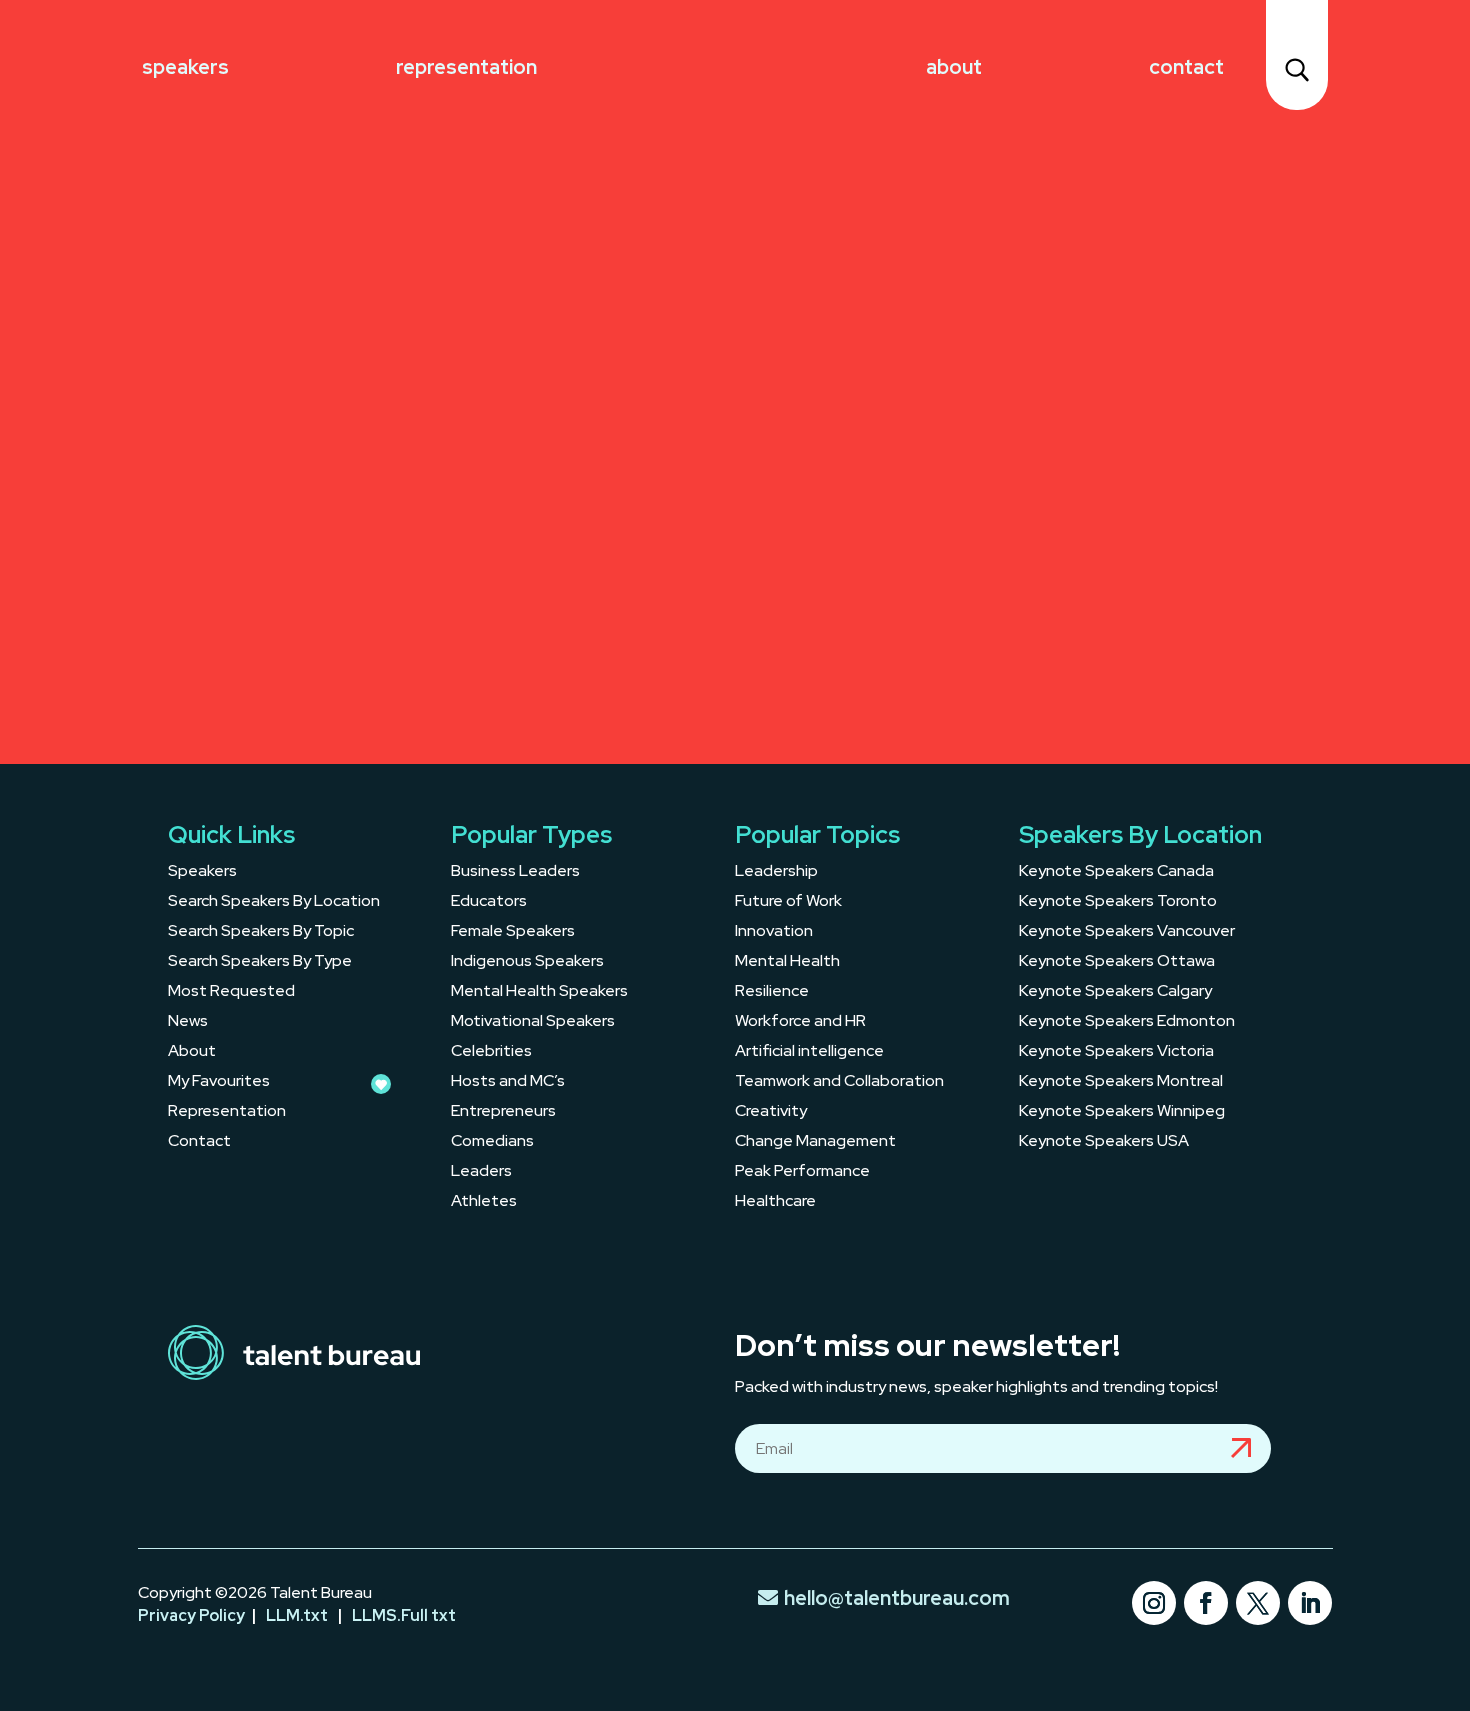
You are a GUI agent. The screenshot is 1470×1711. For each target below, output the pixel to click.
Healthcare (775, 1202)
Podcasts (282, 410)
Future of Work (788, 902)
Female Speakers (513, 932)
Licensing (287, 580)
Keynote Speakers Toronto (1118, 902)
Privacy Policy (191, 1615)
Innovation (774, 932)
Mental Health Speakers (539, 992)
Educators (489, 902)
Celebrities (491, 1052)
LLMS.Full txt (404, 1615)
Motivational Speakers (533, 1022)
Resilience (772, 992)
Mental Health (787, 962)
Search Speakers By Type (260, 962)
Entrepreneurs (503, 1112)
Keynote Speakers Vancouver (1127, 932)
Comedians (492, 1142)
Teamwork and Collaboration (839, 1082)
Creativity (771, 1112)
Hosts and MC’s (508, 1082)
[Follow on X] (1258, 1603)
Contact (1186, 67)
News (188, 1022)
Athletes (484, 1202)
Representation (466, 67)
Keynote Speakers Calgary (1115, 992)
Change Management (815, 1142)
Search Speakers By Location (274, 902)
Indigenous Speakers (527, 962)
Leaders (481, 1172)
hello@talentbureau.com (897, 1598)
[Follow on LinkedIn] (1310, 1603)
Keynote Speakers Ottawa (1117, 962)
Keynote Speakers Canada (1116, 872)
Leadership (776, 872)
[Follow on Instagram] (1154, 1603)
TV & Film (288, 666)
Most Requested (231, 992)
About (954, 67)
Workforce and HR (800, 1022)
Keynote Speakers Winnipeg (1122, 1112)
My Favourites (219, 1082)
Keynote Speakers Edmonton (1127, 1022)
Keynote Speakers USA (1104, 1142)
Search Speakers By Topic (261, 932)
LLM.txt (297, 1615)
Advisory (278, 239)
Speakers (185, 67)
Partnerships (337, 495)
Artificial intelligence (809, 1052)
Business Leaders (515, 872)
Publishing (300, 324)
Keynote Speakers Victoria (1116, 1052)
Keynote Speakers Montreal (1121, 1082)
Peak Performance (802, 1172)
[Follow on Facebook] (1206, 1603)
